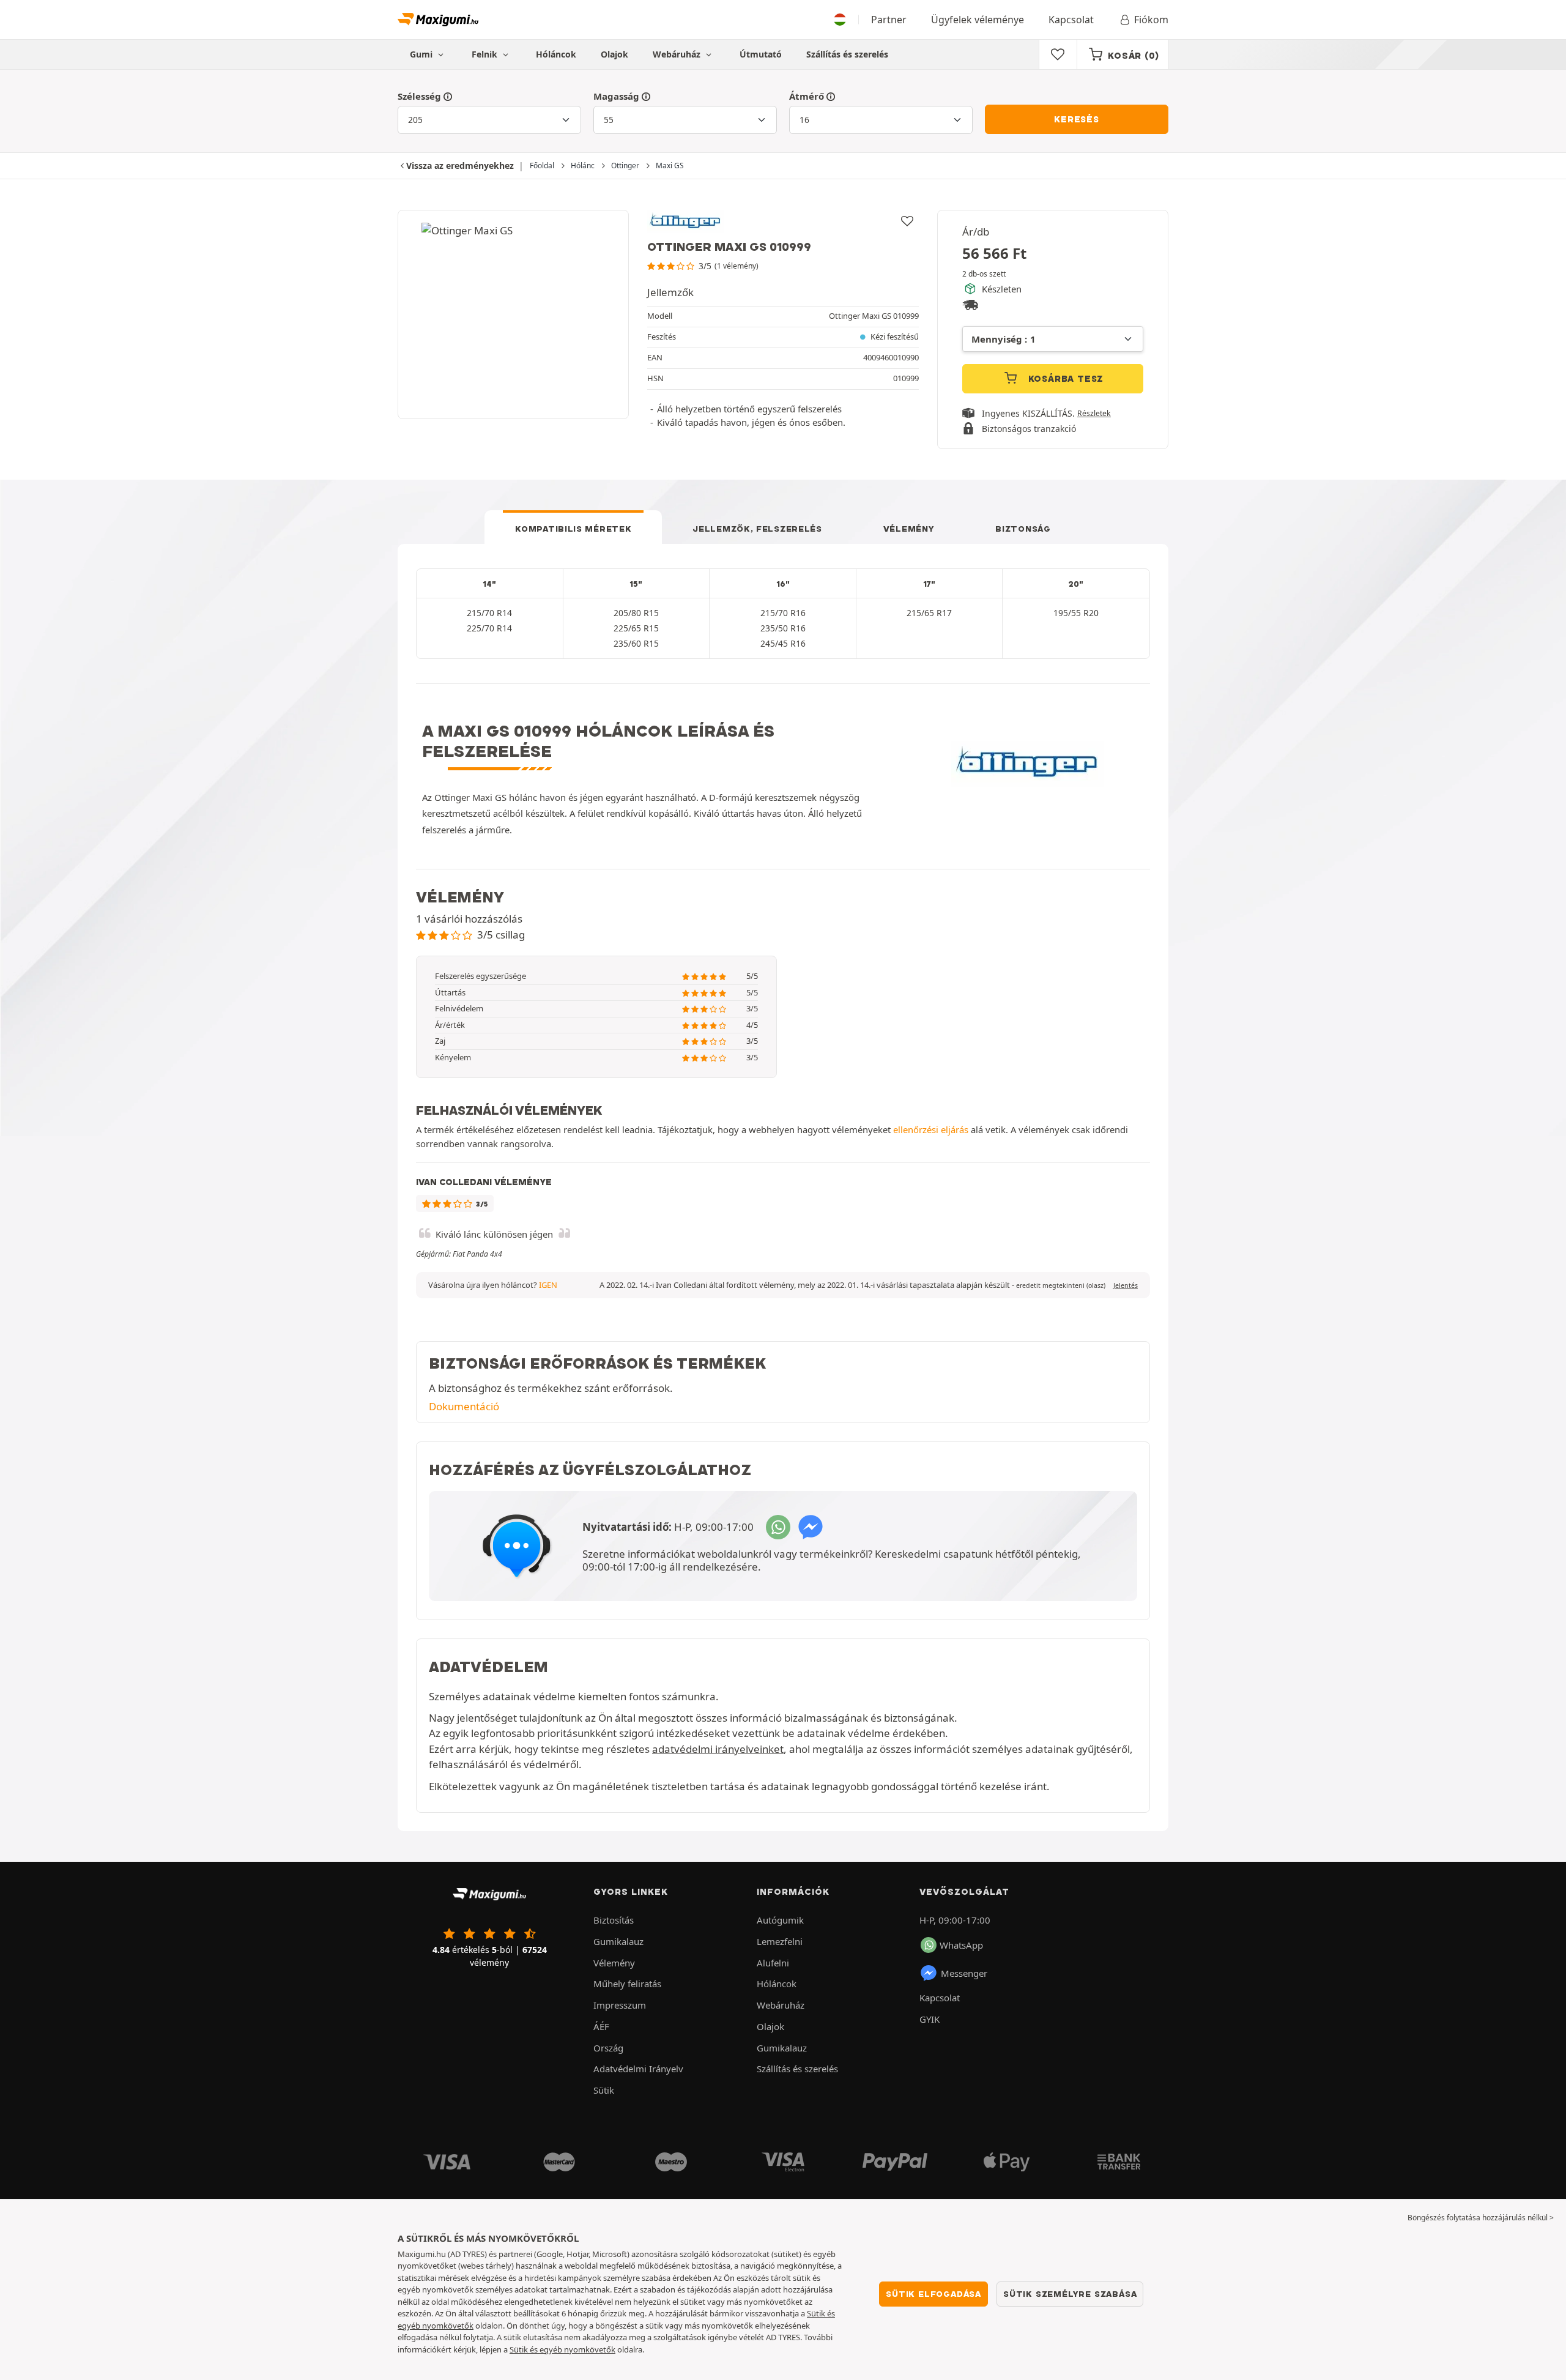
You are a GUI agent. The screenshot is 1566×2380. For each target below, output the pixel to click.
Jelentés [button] (1126, 1285)
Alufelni (773, 1963)
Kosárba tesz (1064, 379)
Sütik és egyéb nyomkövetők (562, 2349)
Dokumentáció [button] (464, 1406)
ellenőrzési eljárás (931, 1129)
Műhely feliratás (627, 1984)
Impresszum (620, 2005)
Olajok (614, 54)
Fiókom (1151, 20)
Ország (608, 2048)
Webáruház (678, 54)
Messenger (964, 1973)
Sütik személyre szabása (1070, 2294)
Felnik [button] (486, 54)
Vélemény (909, 529)
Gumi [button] (422, 54)
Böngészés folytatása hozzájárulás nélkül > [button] (1481, 2218)
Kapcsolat (1071, 20)
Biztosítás (614, 1920)
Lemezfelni (780, 1941)
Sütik (604, 2090)
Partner (889, 20)
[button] (1061, 1285)
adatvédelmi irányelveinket (718, 1749)
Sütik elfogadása (933, 2294)
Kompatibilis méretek (573, 529)
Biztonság (1023, 529)
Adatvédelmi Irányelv (638, 2069)
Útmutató (761, 54)
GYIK (930, 2019)
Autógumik (780, 1920)
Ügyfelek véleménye (978, 20)
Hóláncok (556, 54)
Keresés (1077, 119)
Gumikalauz (618, 1941)
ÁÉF (601, 2026)
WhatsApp (961, 1945)
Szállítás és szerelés (847, 54)
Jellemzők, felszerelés (757, 529)
